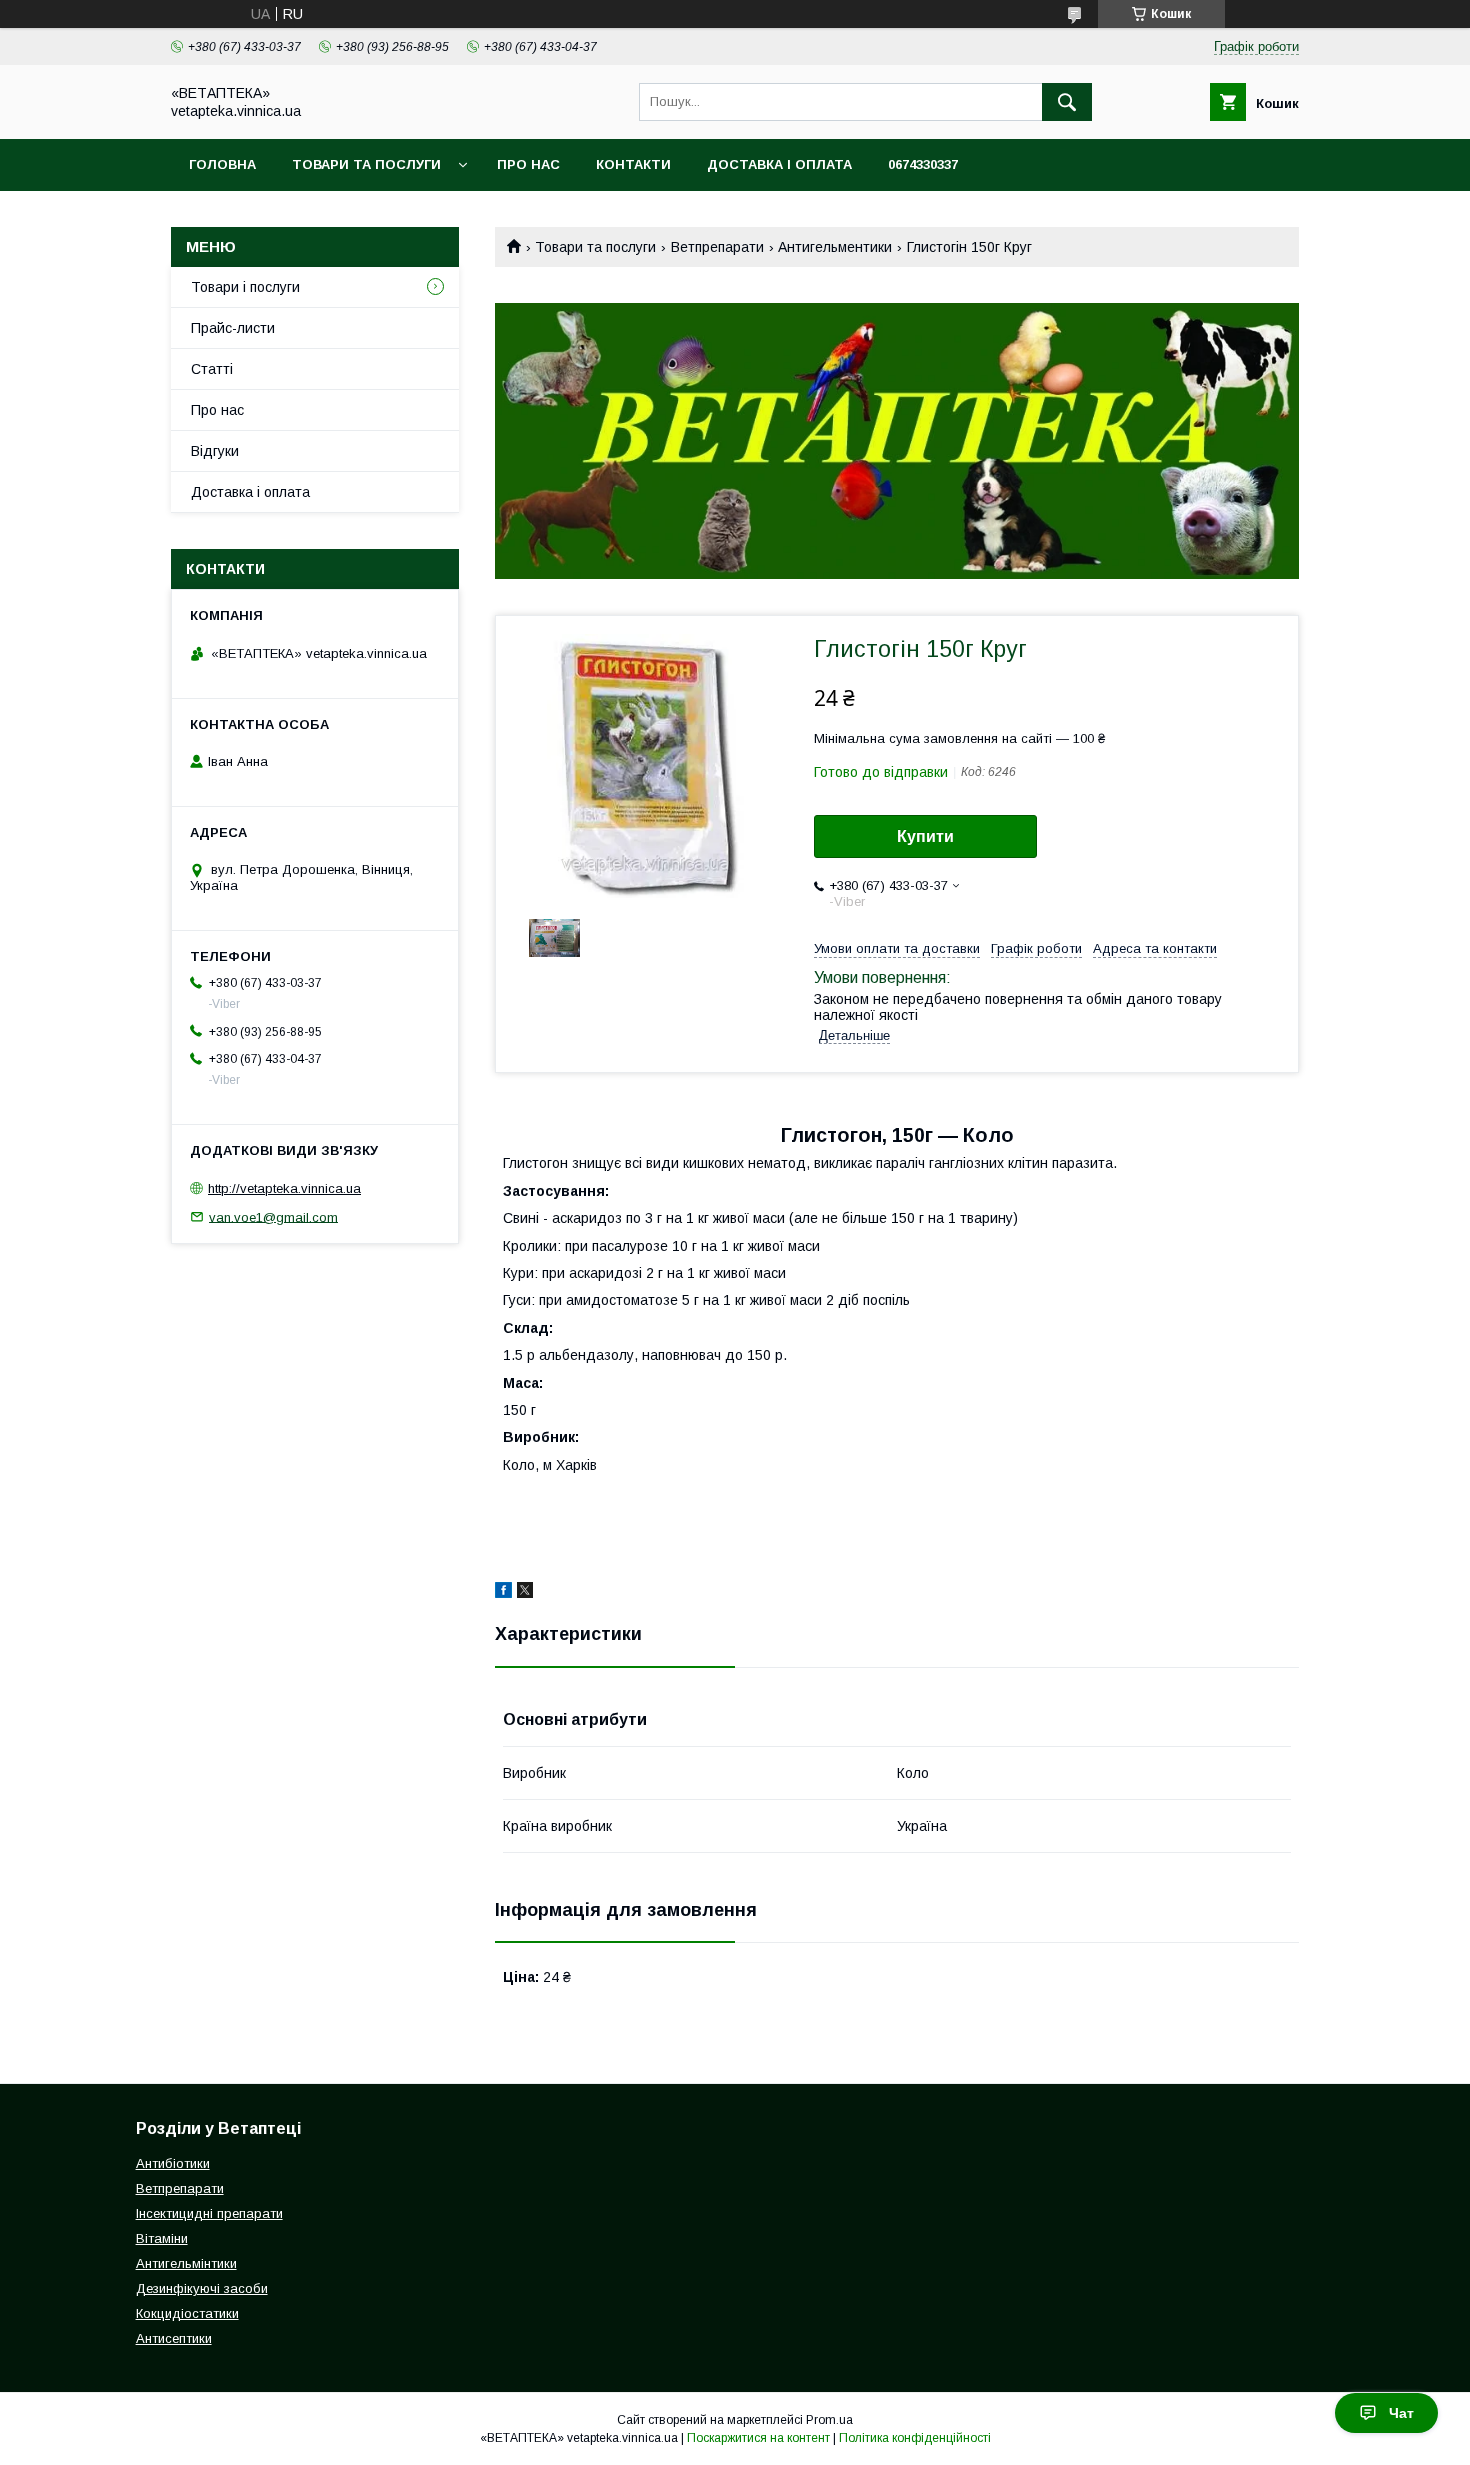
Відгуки (215, 451)
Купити (925, 836)
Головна (222, 164)
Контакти (633, 164)
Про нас (528, 164)
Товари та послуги (366, 164)
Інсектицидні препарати (209, 2213)
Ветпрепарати (717, 247)
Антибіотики (173, 2163)
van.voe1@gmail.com (273, 1216)
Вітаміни (162, 2238)
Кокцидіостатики (187, 2313)
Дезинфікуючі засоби (202, 2288)
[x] (525, 1593)
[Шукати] (1067, 102)
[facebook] (503, 1593)
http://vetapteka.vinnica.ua (284, 1188)
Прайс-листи (233, 328)
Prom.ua (829, 2420)
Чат (1401, 2413)
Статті (212, 369)
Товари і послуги (245, 287)
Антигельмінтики (186, 2263)
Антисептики (174, 2338)
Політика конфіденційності (915, 2438)
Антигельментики (835, 247)
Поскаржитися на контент (758, 2438)
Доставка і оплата (779, 164)
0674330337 (923, 164)
